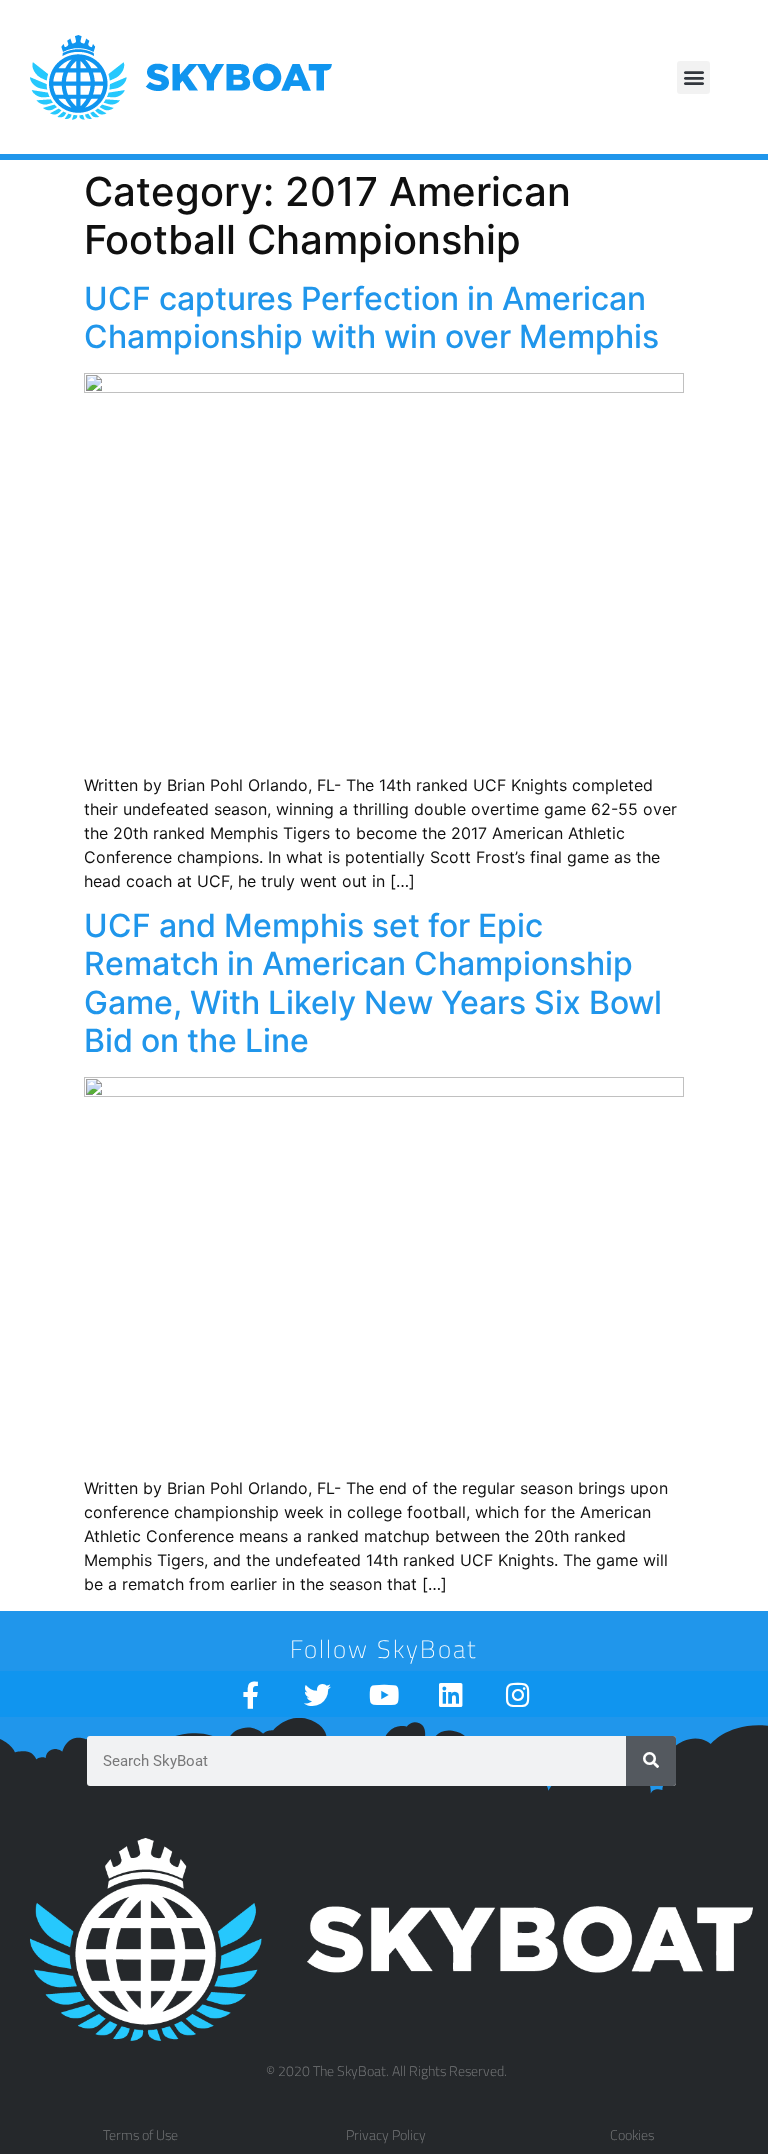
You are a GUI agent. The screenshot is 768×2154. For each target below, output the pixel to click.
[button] (693, 77)
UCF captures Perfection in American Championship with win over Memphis (371, 317)
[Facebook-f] (250, 1694)
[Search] (651, 1761)
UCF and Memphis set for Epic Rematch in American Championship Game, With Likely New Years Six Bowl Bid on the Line (373, 983)
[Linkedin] (451, 1694)
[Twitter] (317, 1694)
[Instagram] (518, 1694)
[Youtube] (384, 1694)
